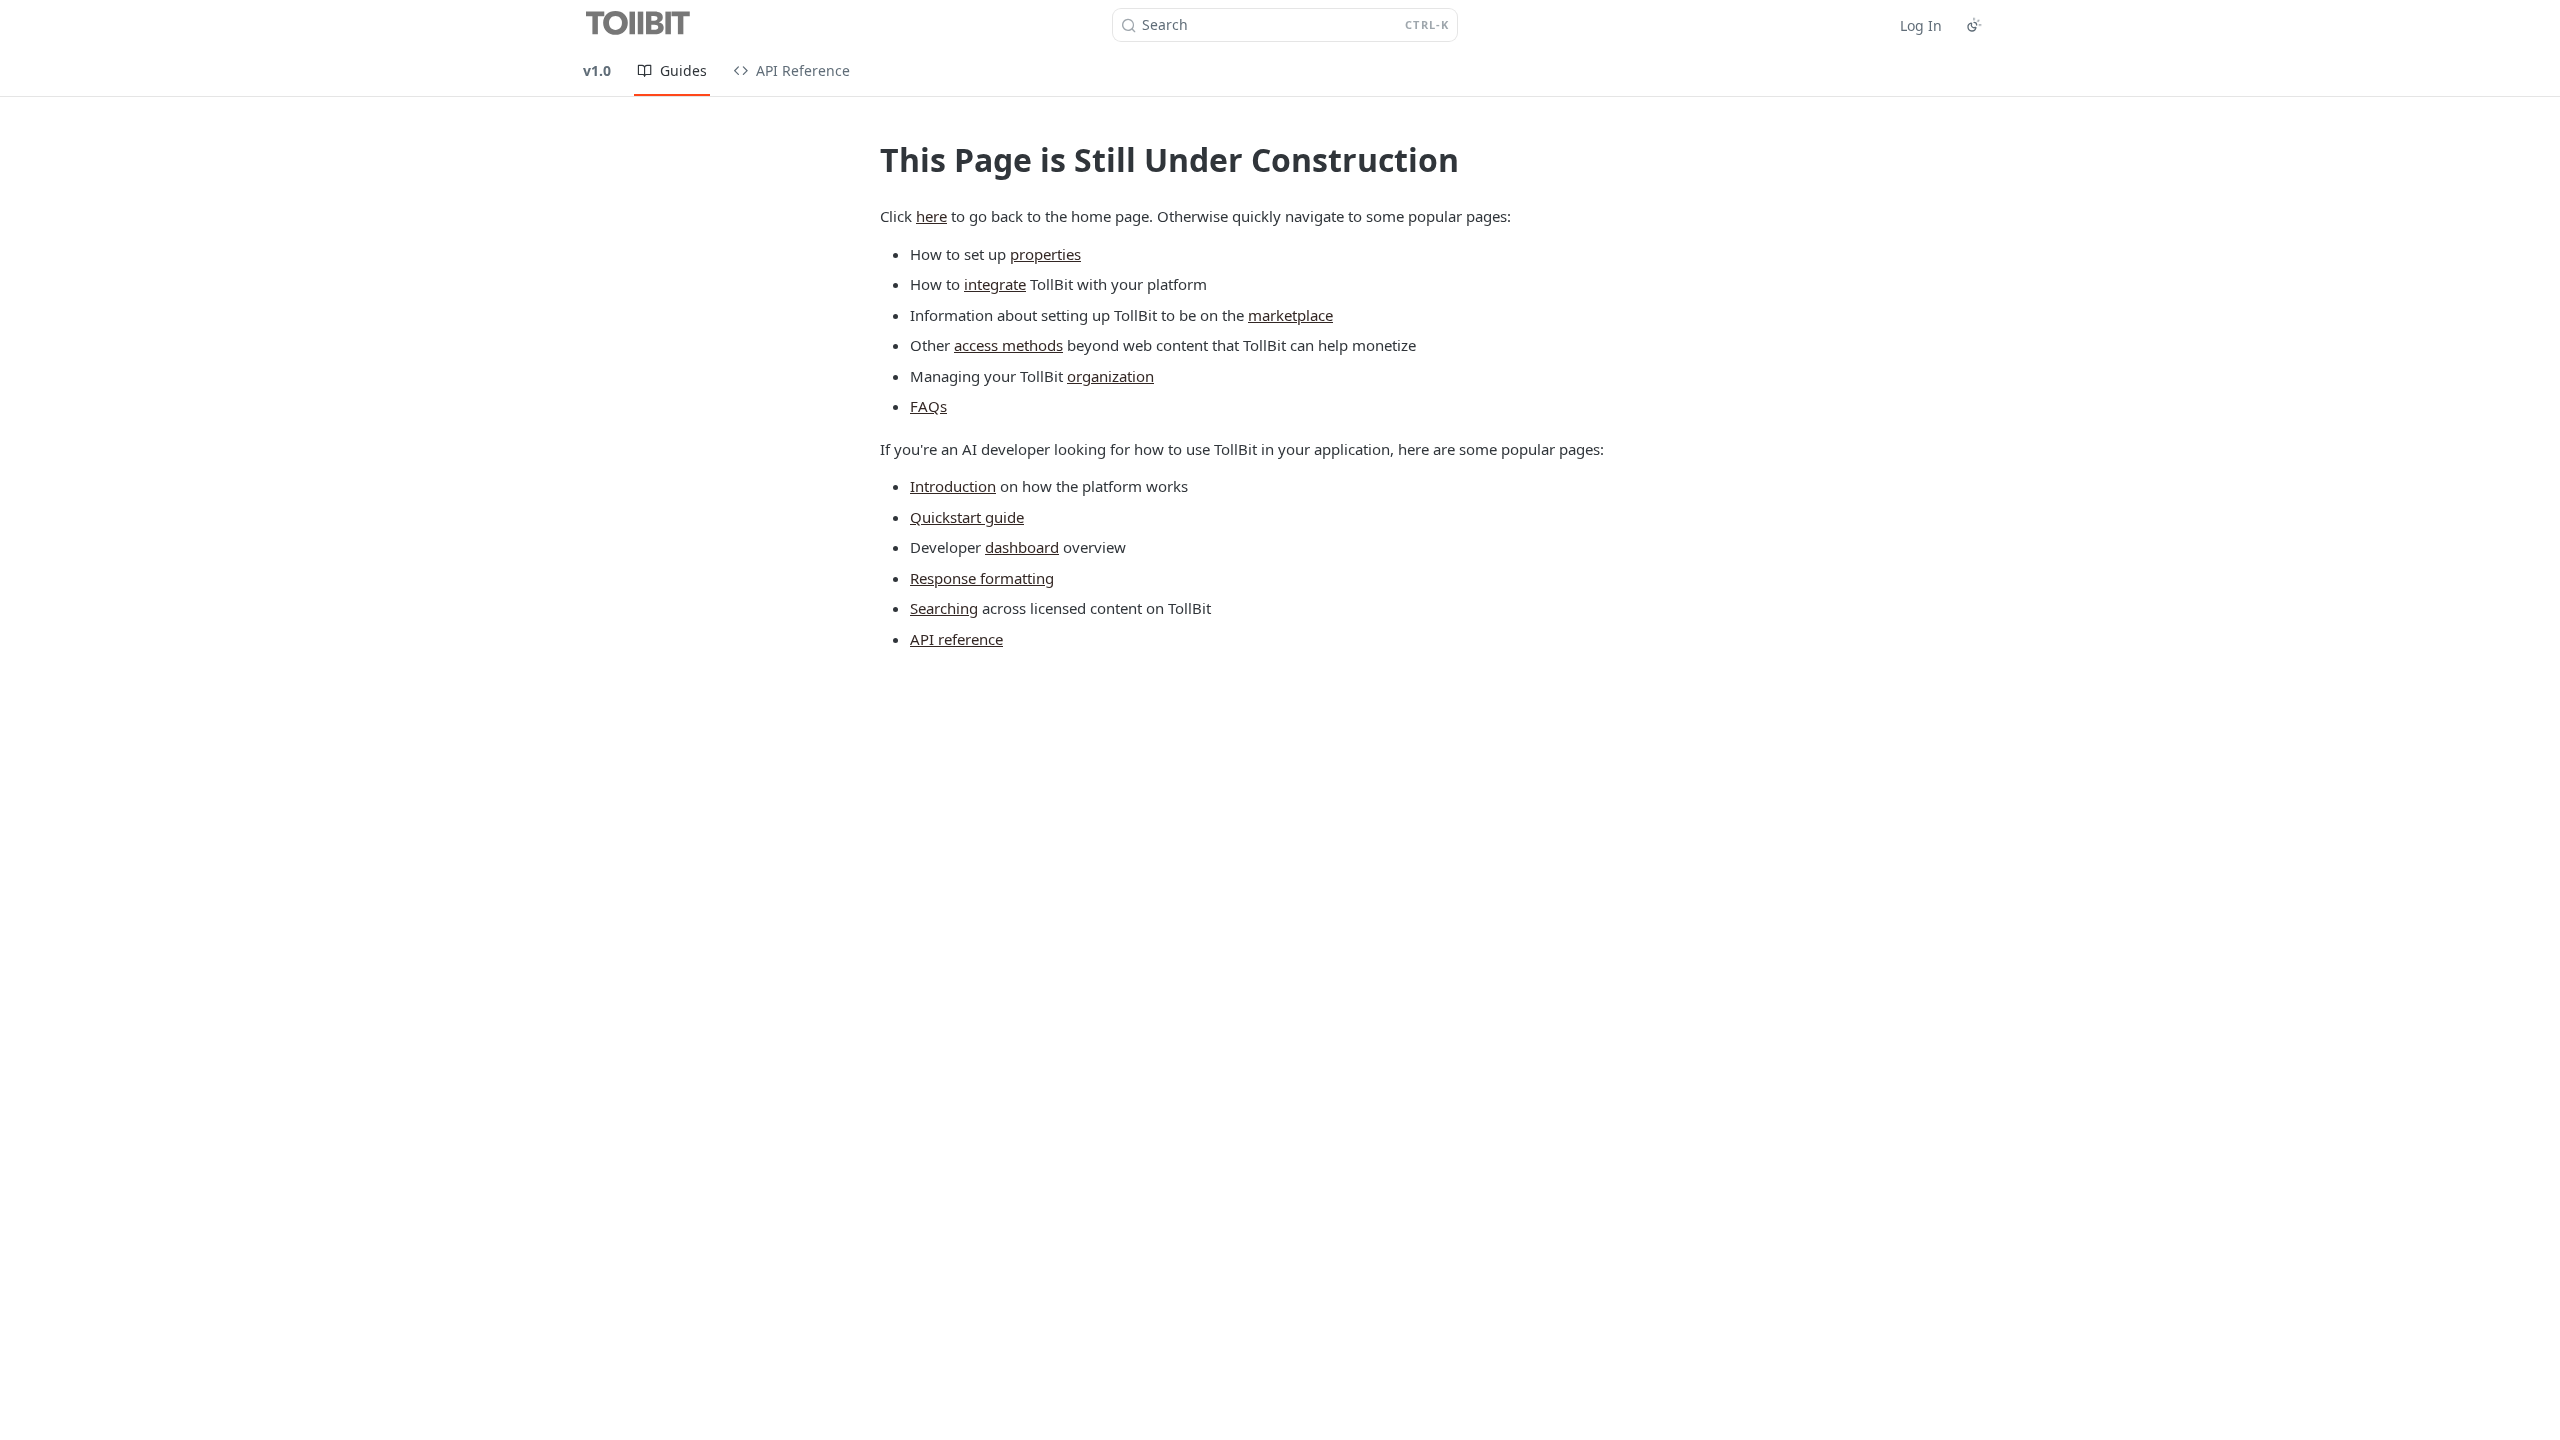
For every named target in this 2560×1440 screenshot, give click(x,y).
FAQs (928, 406)
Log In (1921, 25)
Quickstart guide (967, 517)
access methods (1008, 345)
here (931, 216)
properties (1045, 254)
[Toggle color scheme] (1974, 25)
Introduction (953, 486)
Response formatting (982, 578)
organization (1110, 376)
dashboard (1022, 547)
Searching (944, 608)
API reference (956, 639)
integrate (995, 284)
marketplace (1290, 315)
